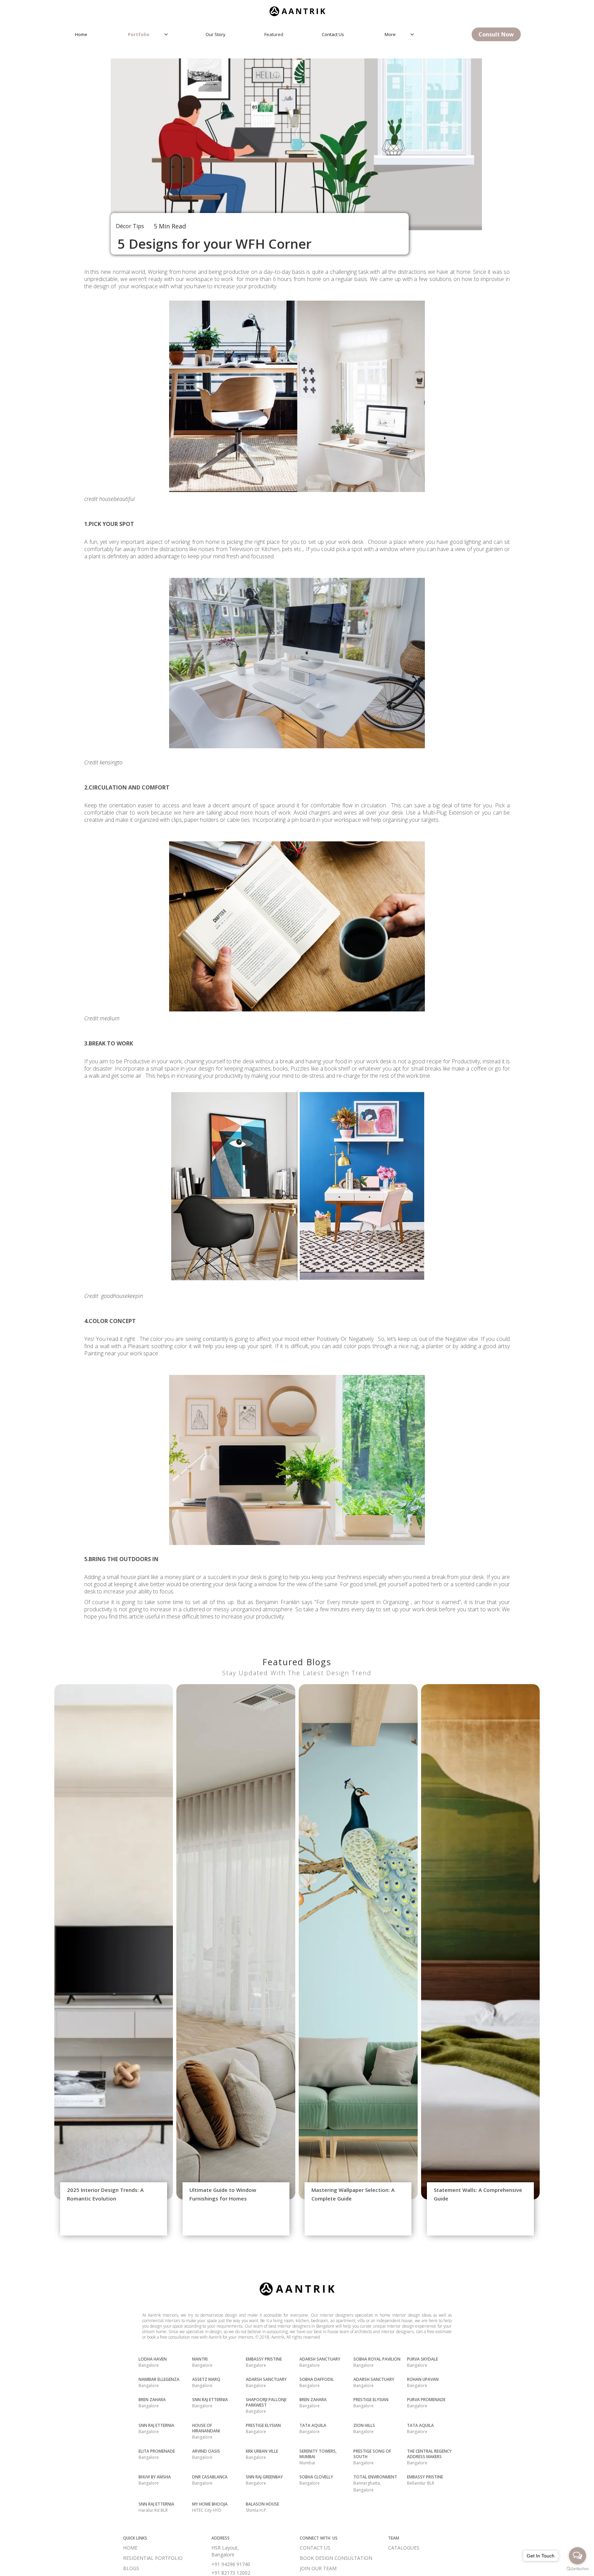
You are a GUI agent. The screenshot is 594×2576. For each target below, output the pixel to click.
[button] (150, 34)
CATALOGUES (404, 2548)
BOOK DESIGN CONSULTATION (336, 2558)
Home (81, 34)
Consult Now (496, 34)
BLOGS (131, 2568)
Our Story (216, 34)
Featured (274, 34)
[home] (297, 9)
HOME (130, 2548)
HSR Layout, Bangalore (225, 2551)
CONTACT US (315, 2548)
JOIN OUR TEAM (318, 2568)
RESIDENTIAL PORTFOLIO (153, 2558)
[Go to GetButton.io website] (577, 2569)
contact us (333, 34)
